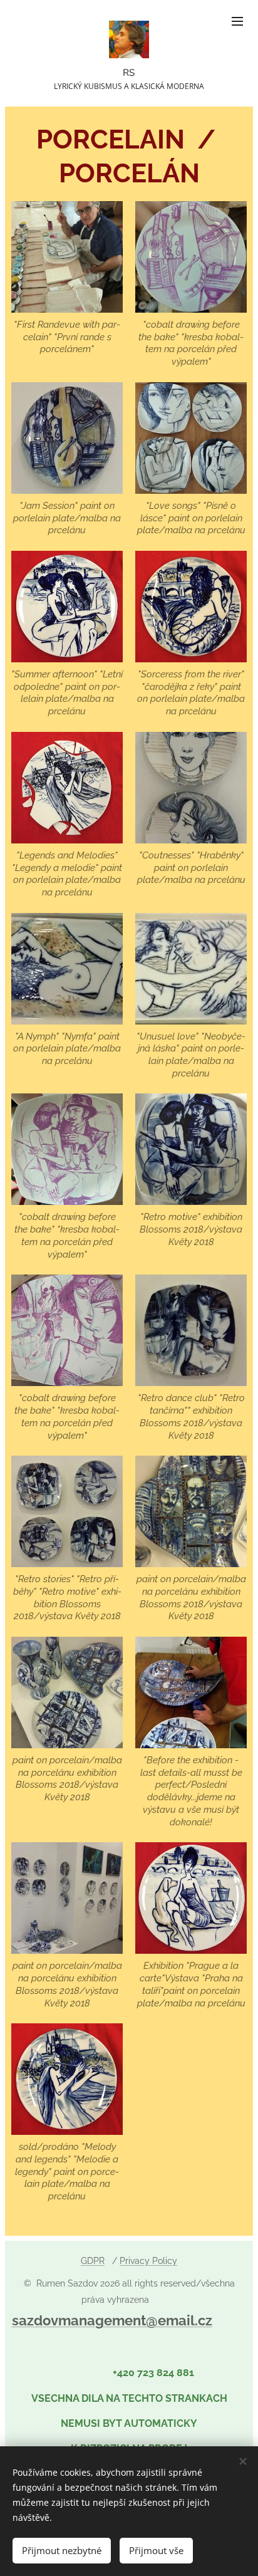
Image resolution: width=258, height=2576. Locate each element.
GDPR (93, 2261)
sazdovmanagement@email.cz (112, 2320)
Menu (237, 21)
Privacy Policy (148, 2261)
